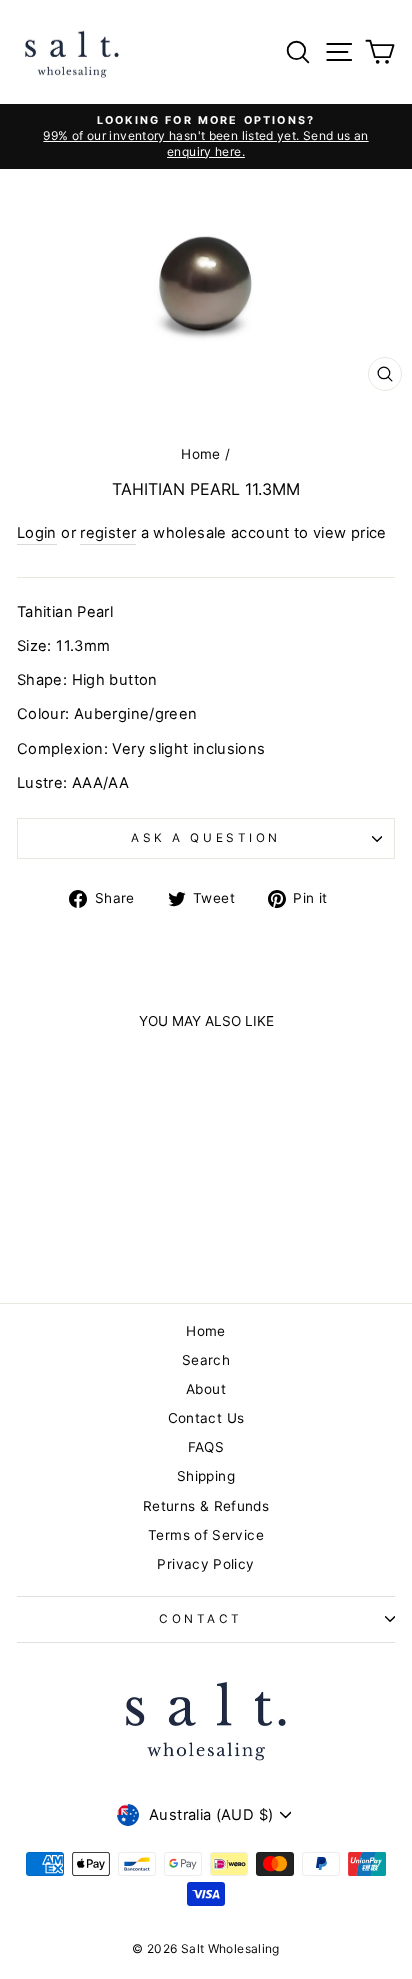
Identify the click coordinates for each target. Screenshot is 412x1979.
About (206, 1389)
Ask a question (205, 838)
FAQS (206, 1447)
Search (206, 1360)
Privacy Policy (205, 1564)
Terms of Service (206, 1535)
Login (37, 533)
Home (200, 454)
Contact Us (206, 1418)
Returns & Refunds (206, 1506)
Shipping (206, 1476)
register (108, 533)
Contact (201, 1619)
